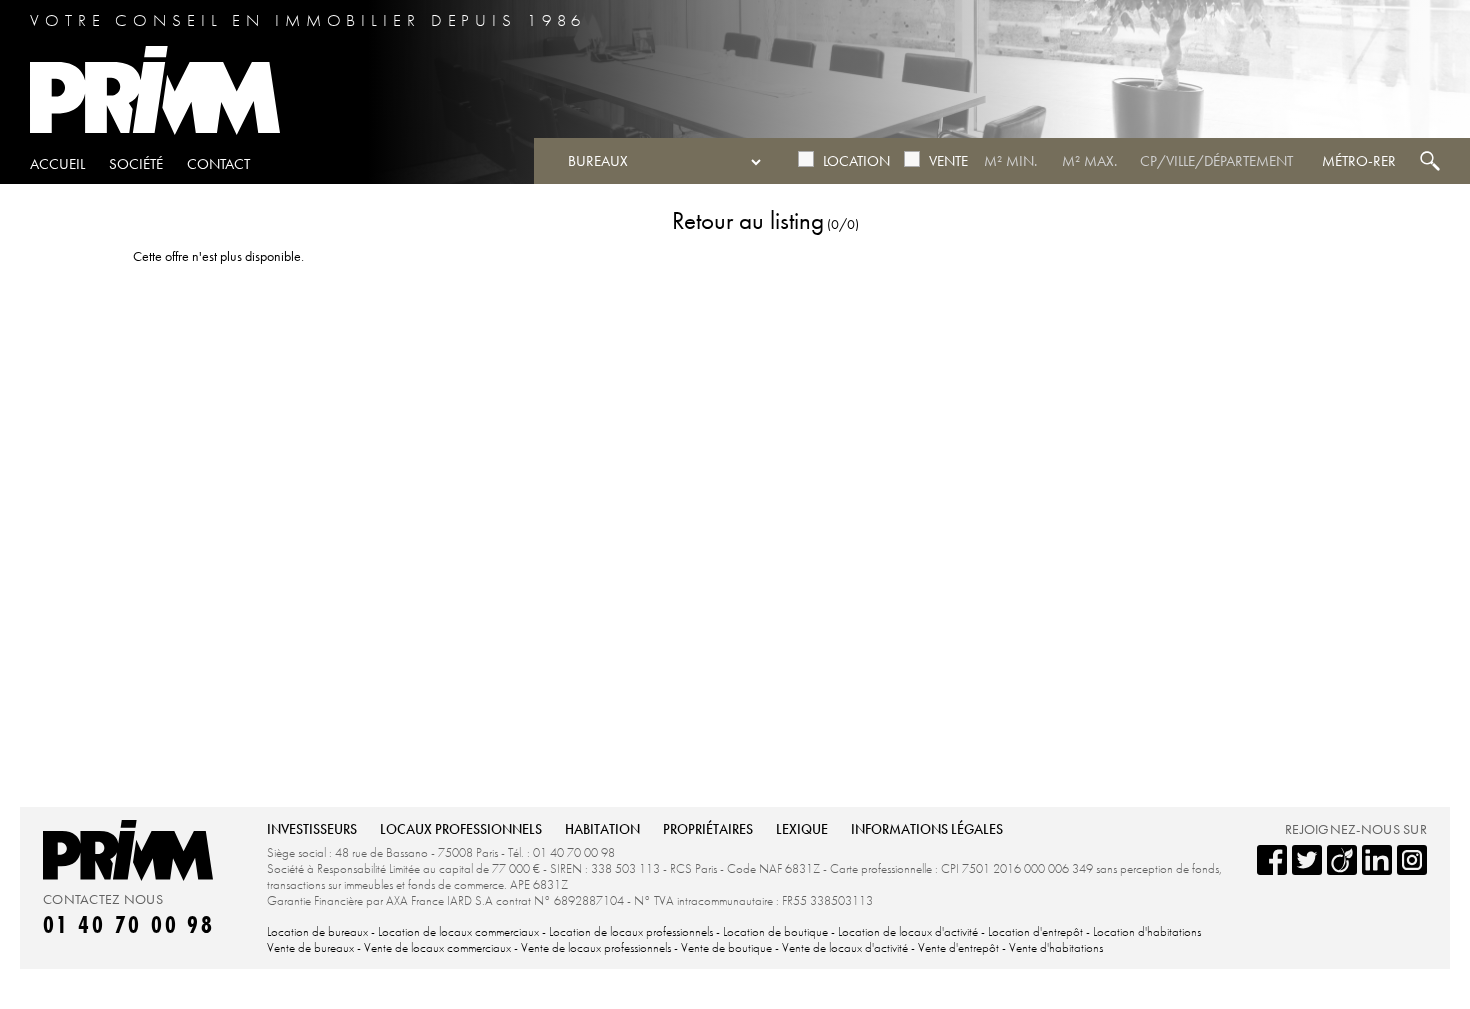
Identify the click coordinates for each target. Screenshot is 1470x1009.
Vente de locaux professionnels (596, 948)
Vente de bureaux (312, 948)
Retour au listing (748, 220)
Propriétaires (708, 829)
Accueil (57, 164)
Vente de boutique (726, 948)
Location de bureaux (317, 932)
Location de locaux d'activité (908, 932)
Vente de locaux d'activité (845, 948)
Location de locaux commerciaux (460, 932)
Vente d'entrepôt (960, 948)
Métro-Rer (1359, 161)
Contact (218, 164)
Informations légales (927, 829)
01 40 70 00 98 (129, 924)
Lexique (802, 829)
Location (856, 161)
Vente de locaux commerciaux (439, 948)
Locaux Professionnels (461, 829)
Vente (948, 161)
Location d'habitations (1147, 932)
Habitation (602, 829)
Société (136, 164)
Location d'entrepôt (1037, 932)
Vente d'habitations (1056, 948)
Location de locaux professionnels (631, 932)
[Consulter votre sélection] (1422, 58)
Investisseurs (312, 829)
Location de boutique (775, 932)
